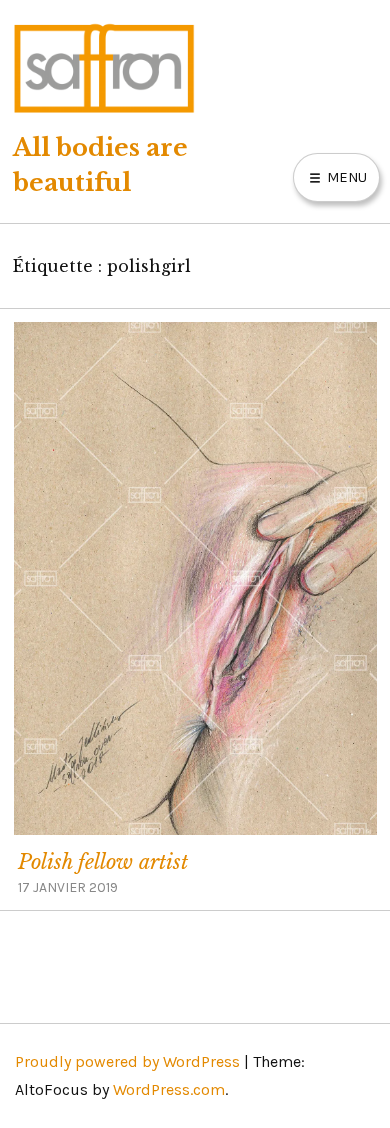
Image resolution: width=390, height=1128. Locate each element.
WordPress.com (169, 1089)
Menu (345, 177)
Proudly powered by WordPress (127, 1061)
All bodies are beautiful (100, 165)
